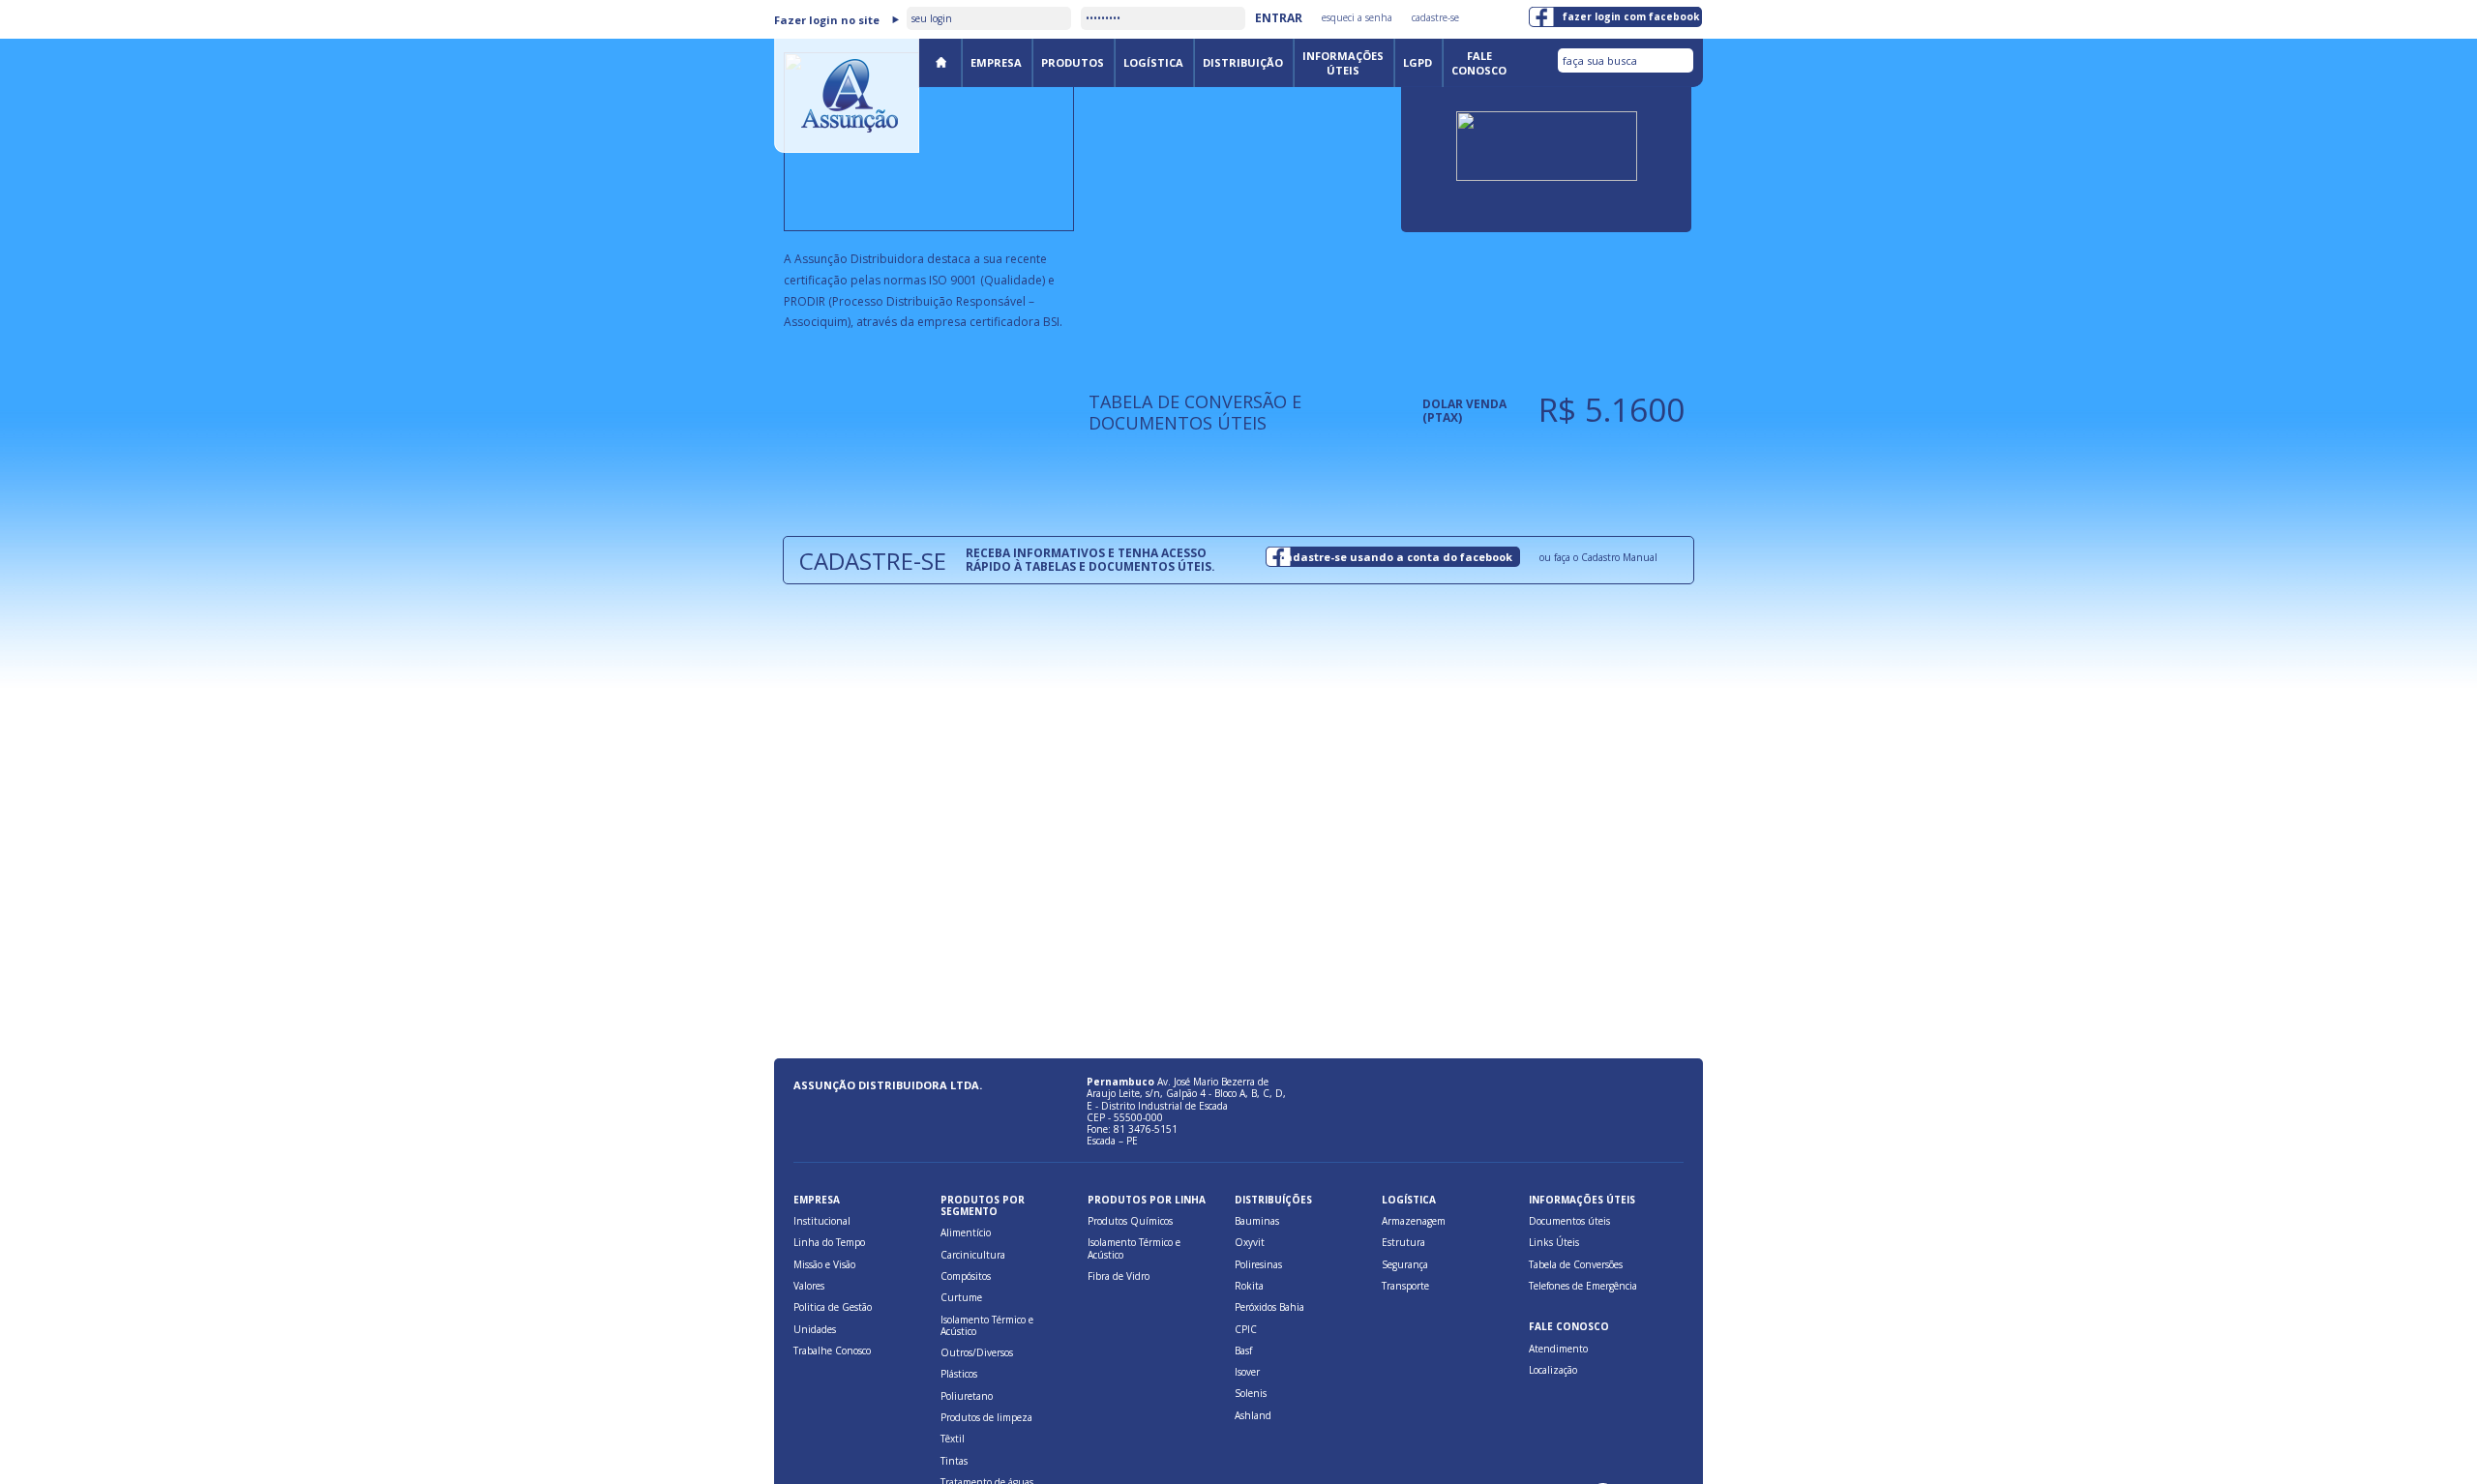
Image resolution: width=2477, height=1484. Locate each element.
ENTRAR (1279, 18)
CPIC (1246, 1329)
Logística (1153, 62)
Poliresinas (1258, 1264)
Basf (1243, 1350)
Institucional (822, 1221)
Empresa (996, 62)
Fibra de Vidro (1119, 1276)
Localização (1553, 1370)
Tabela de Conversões (1576, 1264)
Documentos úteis (1569, 1221)
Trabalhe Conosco (832, 1350)
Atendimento (1558, 1349)
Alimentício (966, 1232)
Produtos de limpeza (986, 1417)
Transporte (1405, 1286)
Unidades (815, 1329)
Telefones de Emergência (1583, 1286)
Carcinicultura (973, 1255)
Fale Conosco (1479, 63)
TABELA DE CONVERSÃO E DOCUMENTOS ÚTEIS (1195, 412)
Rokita (1249, 1286)
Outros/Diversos (977, 1352)
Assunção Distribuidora (847, 96)
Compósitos (966, 1276)
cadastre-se (1435, 17)
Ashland (1253, 1415)
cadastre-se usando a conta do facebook (1396, 557)
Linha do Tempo (829, 1242)
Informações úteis (1343, 63)
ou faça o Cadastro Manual (1598, 557)
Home (940, 61)
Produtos (1073, 62)
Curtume (961, 1297)
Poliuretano (967, 1396)
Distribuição (1243, 62)
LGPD (1418, 62)
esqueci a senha (1357, 17)
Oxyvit (1250, 1242)
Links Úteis (1554, 1242)
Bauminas (1257, 1221)
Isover (1247, 1372)
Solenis (1251, 1393)
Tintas (954, 1461)
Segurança (1405, 1264)
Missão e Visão (824, 1264)
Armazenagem (1414, 1221)
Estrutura (1403, 1242)
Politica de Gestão (833, 1307)
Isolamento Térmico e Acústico (987, 1325)
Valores (809, 1286)
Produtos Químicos (1130, 1221)
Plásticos (959, 1374)
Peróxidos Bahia (1269, 1307)
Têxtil (953, 1439)
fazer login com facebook (1631, 16)
